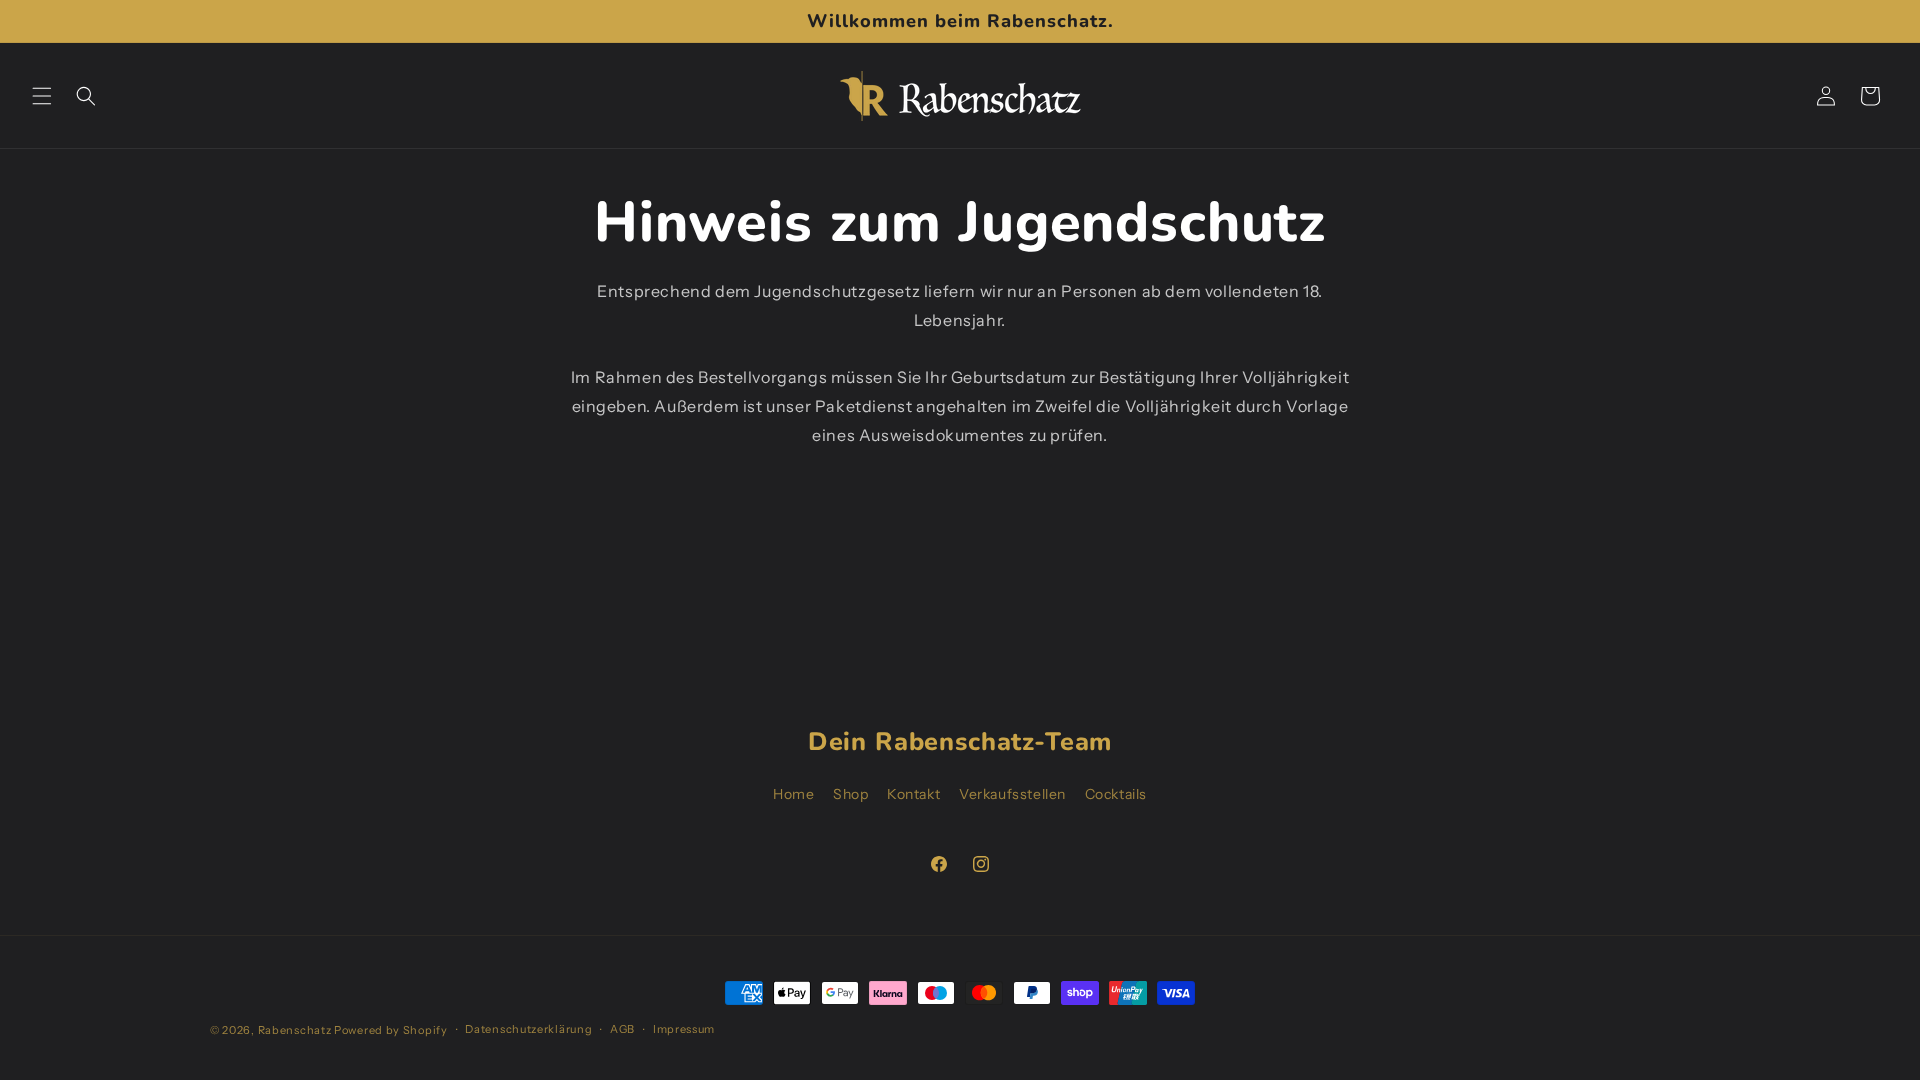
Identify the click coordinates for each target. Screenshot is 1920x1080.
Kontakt (913, 794)
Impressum (684, 1029)
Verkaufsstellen (1012, 794)
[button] (42, 96)
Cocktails (1116, 794)
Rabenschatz (295, 1030)
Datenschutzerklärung (528, 1029)
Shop (850, 794)
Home (793, 794)
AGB (622, 1029)
